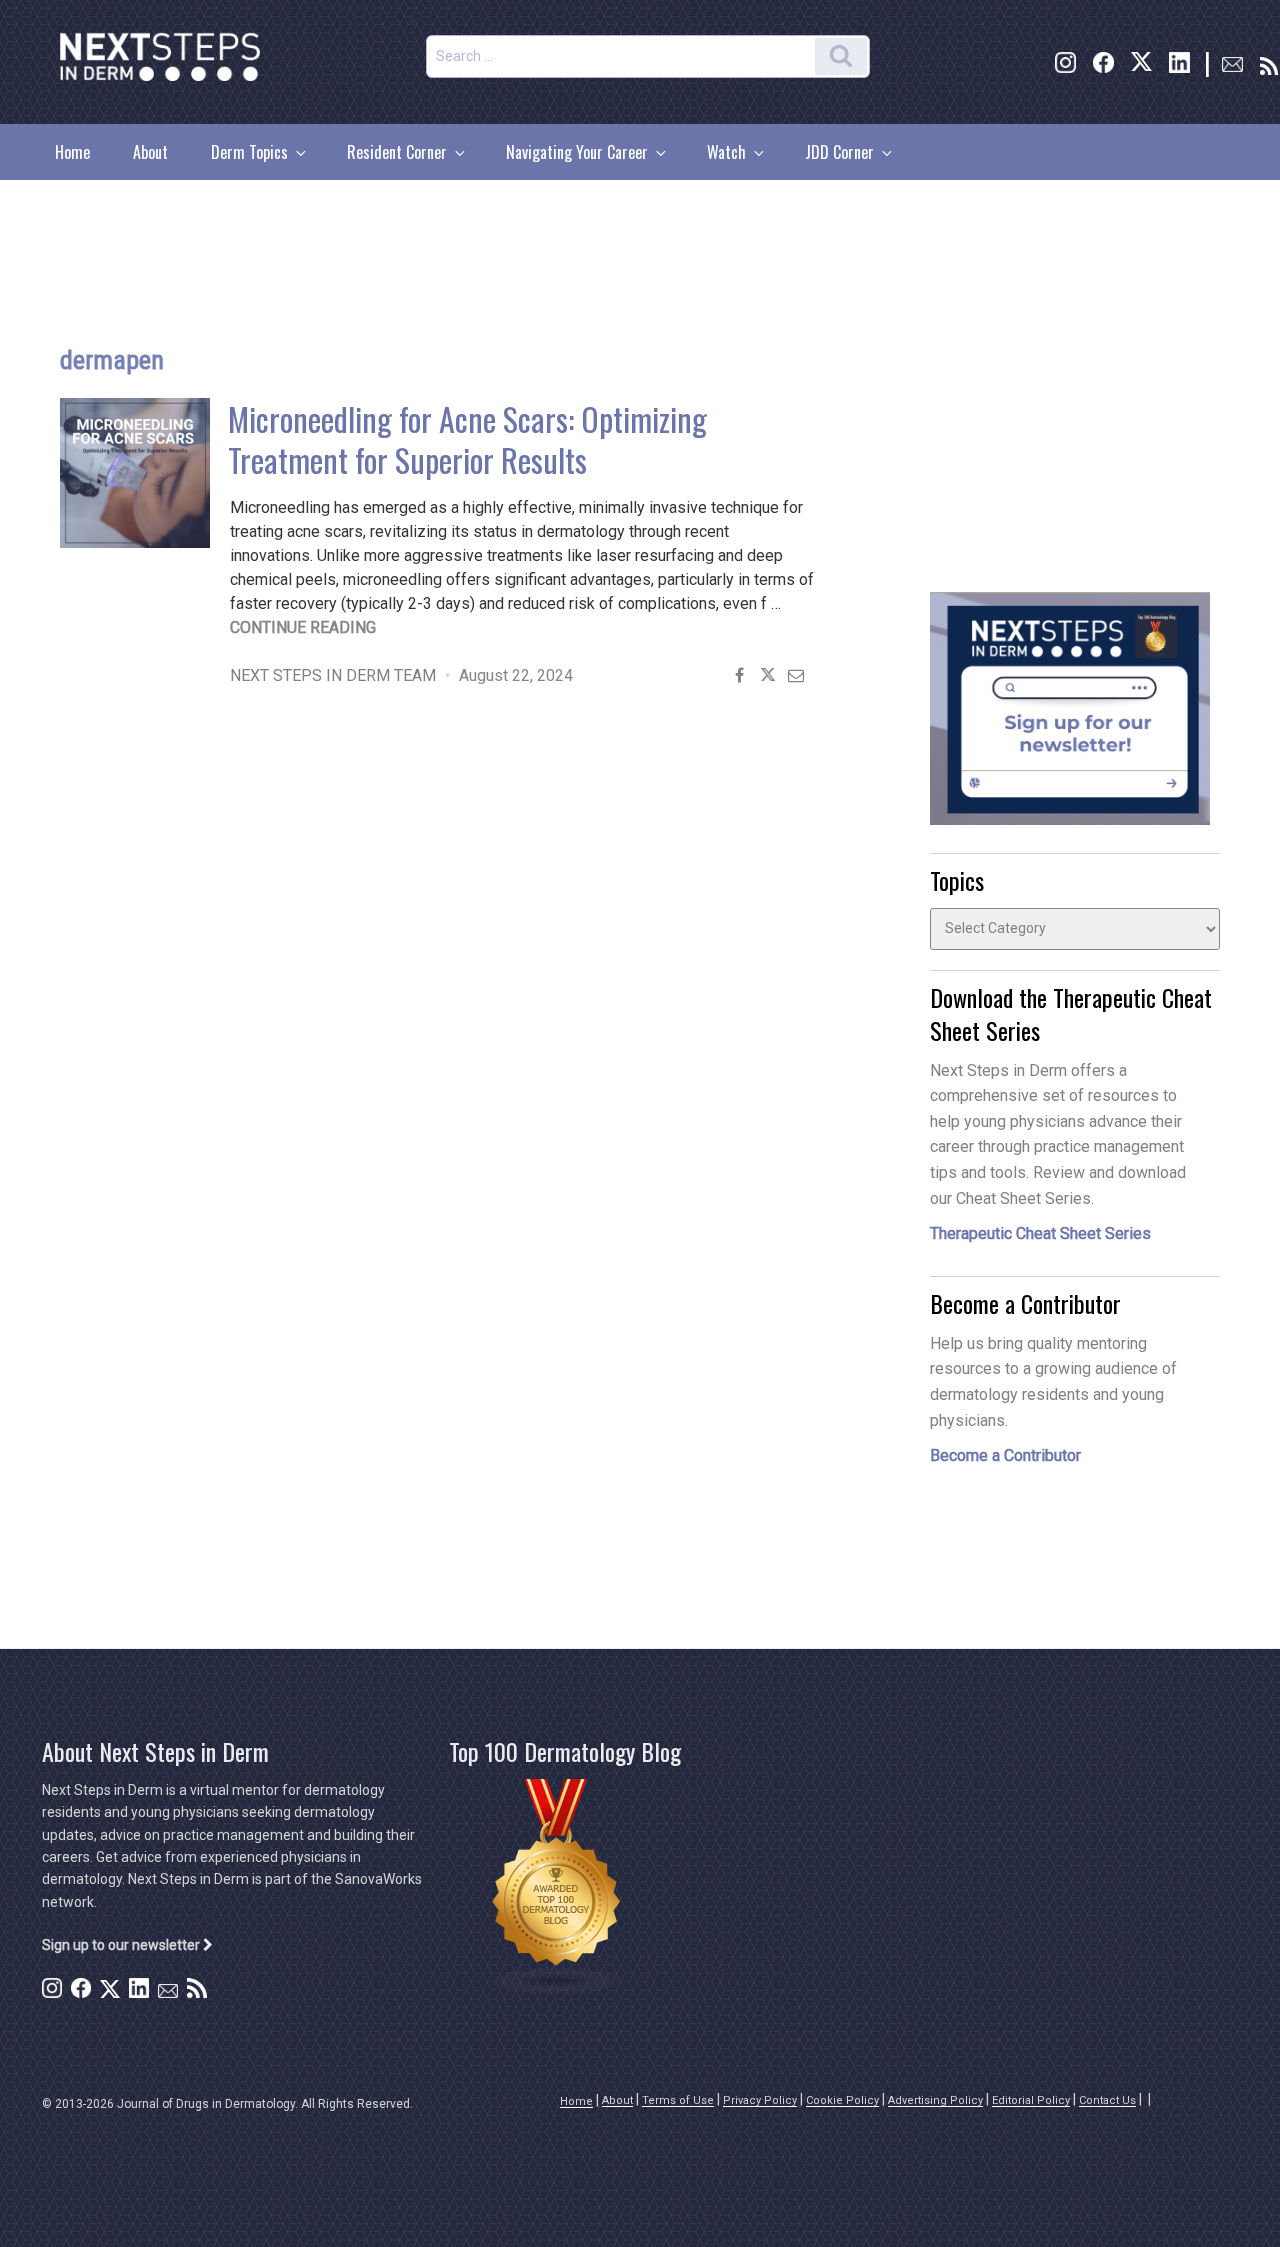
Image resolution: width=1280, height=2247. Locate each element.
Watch (726, 152)
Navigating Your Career (577, 152)
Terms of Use (678, 2100)
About (150, 152)
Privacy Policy (760, 2100)
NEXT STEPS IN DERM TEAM (333, 675)
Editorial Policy (1031, 2100)
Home (72, 152)
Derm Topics (249, 152)
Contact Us (1107, 2100)
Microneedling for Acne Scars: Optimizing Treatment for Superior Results (467, 439)
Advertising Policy (935, 2100)
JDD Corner (839, 152)
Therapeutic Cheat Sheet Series (1040, 1233)
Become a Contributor (1005, 1455)
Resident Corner (397, 152)
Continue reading (303, 627)
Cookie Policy (842, 2100)
